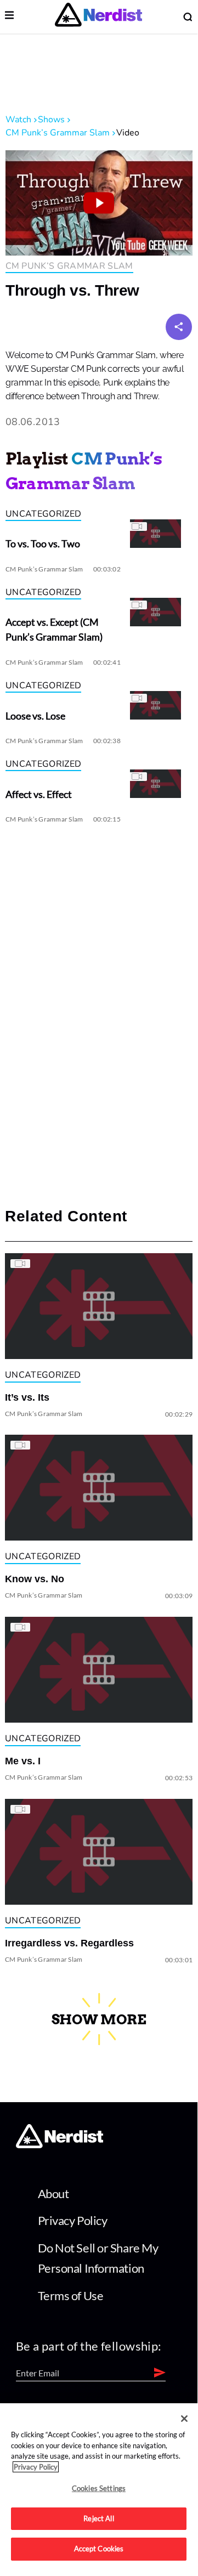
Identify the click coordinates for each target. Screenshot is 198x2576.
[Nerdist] (98, 17)
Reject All (98, 2518)
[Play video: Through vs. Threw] (99, 203)
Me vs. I (23, 1761)
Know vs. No (35, 1579)
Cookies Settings (99, 2488)
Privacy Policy (73, 2220)
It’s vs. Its (27, 1397)
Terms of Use (71, 2295)
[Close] (184, 2419)
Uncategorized (43, 514)
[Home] (60, 2145)
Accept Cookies (99, 2549)
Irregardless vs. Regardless (69, 1943)
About (53, 2193)
